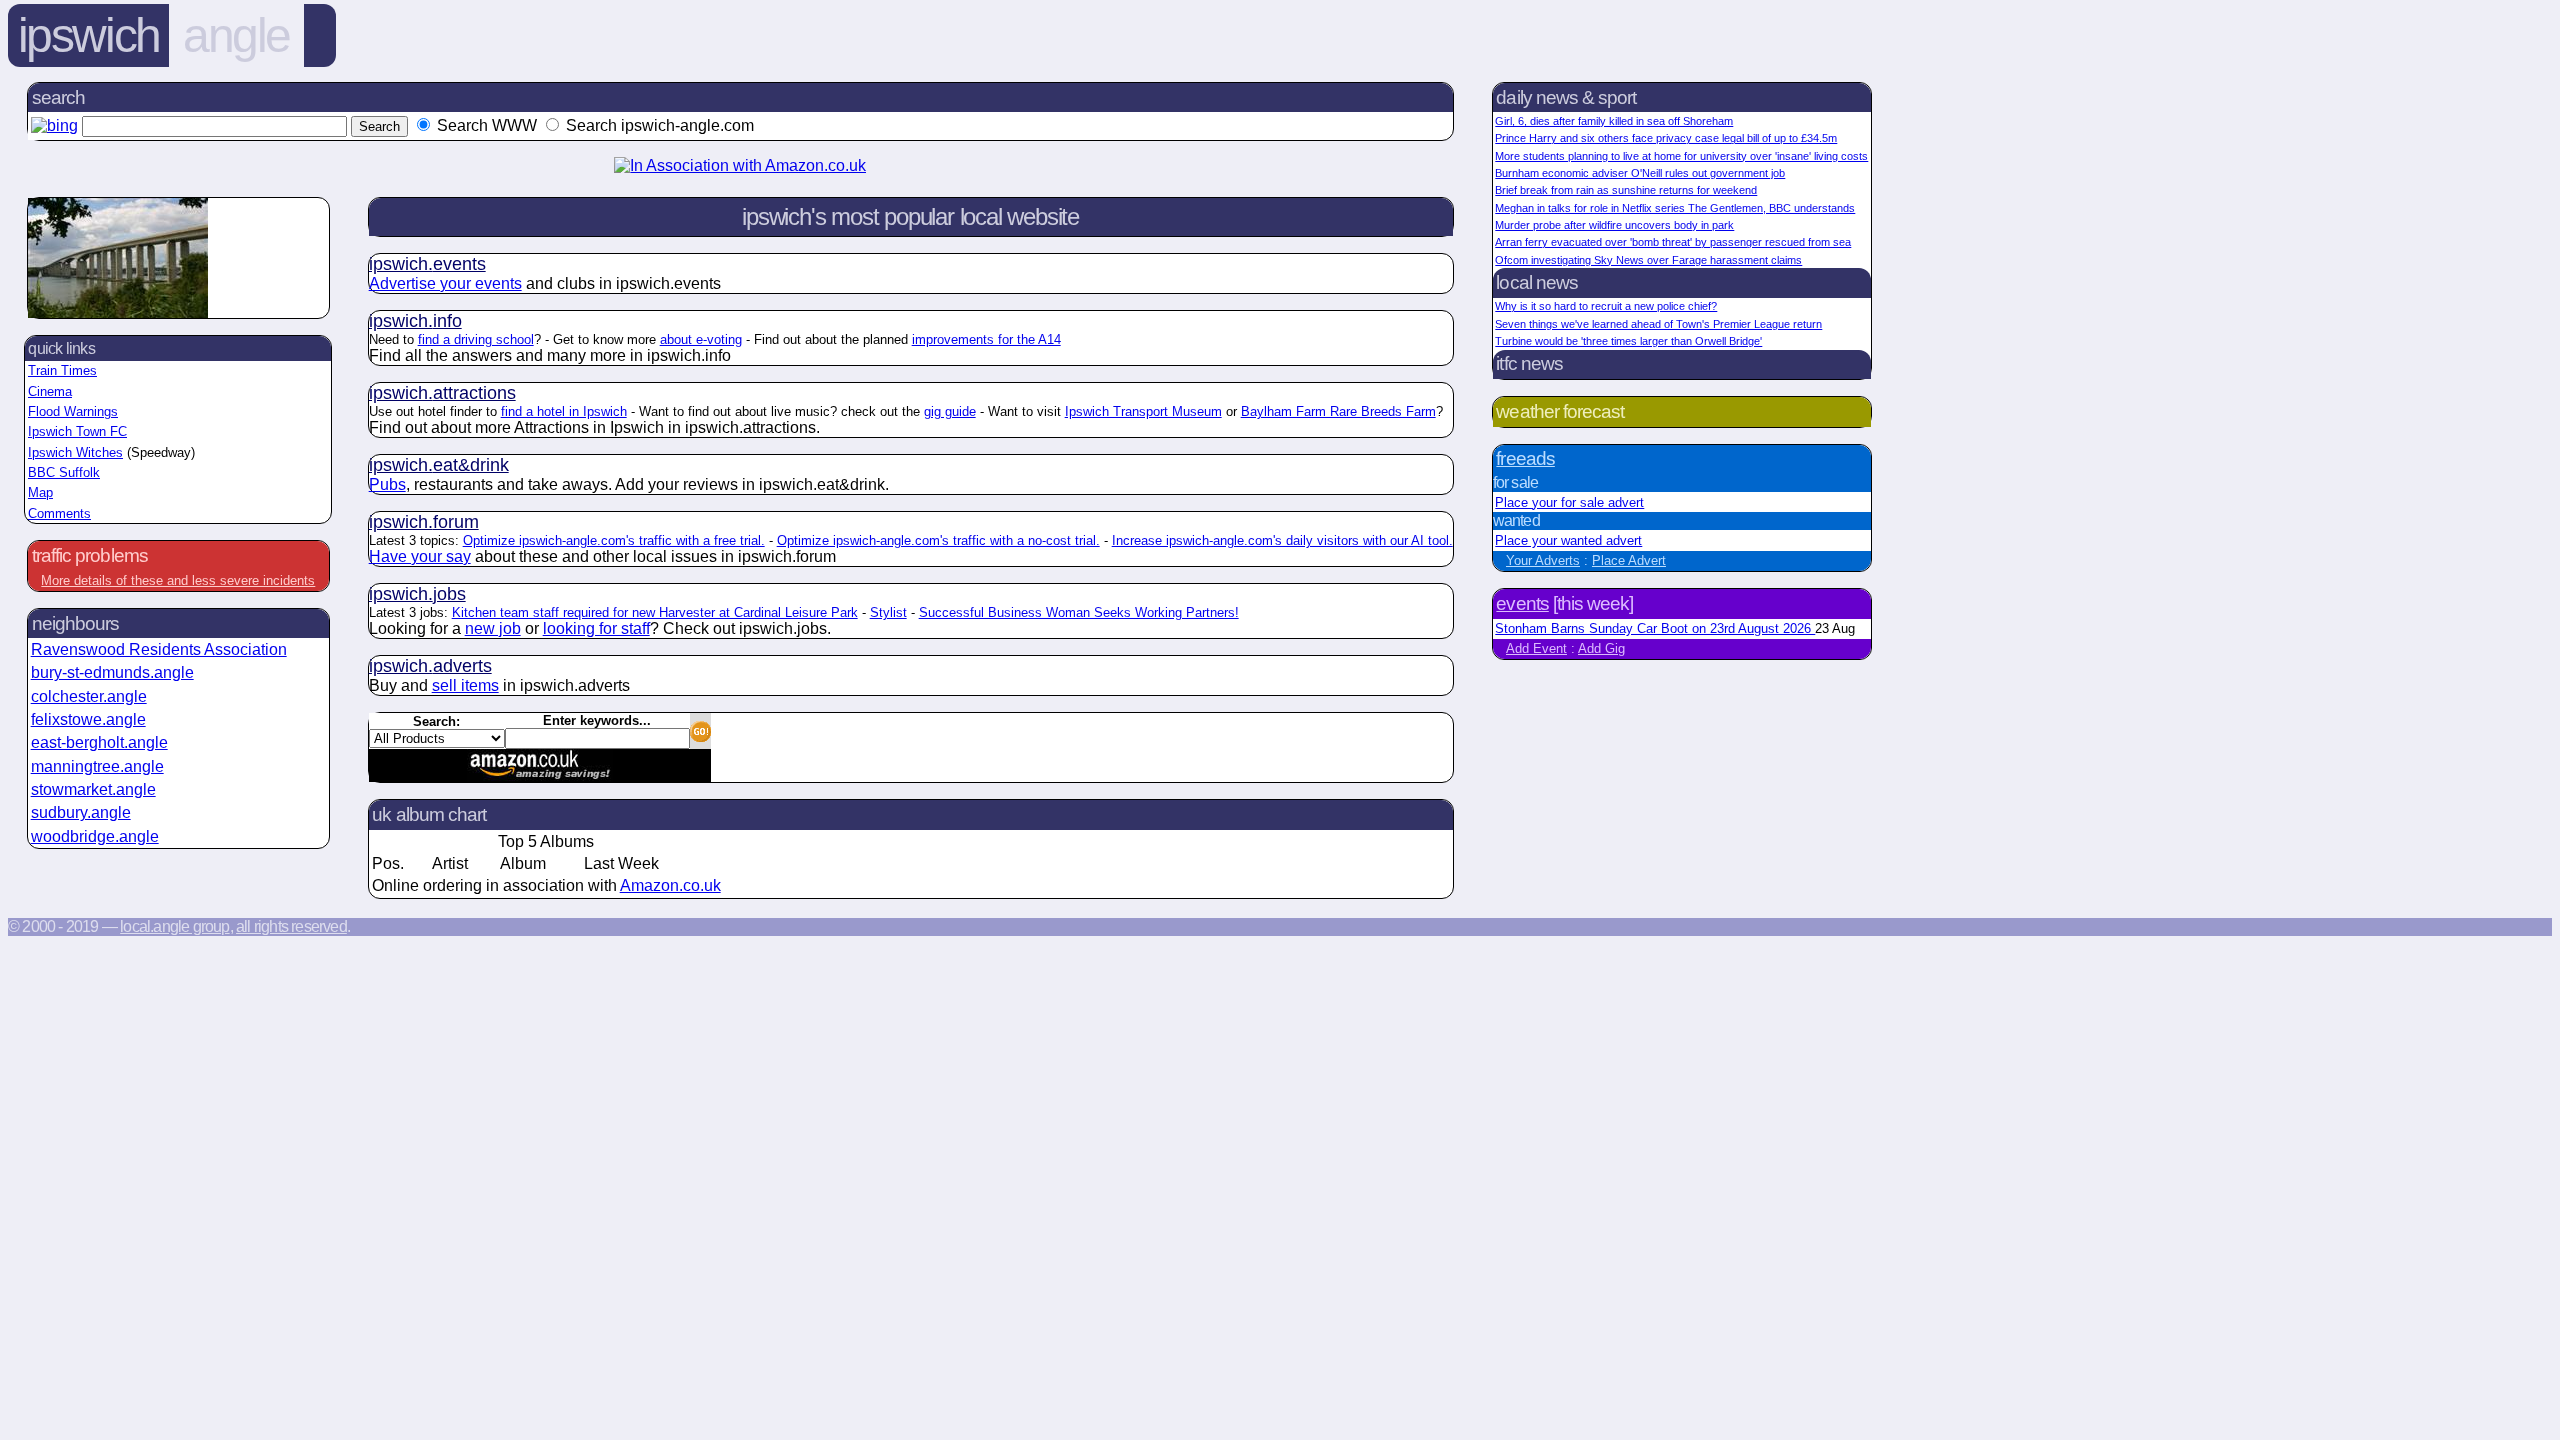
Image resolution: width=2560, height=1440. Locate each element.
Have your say (420, 556)
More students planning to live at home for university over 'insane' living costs (1681, 156)
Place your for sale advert (1569, 502)
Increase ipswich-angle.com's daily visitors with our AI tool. (1282, 540)
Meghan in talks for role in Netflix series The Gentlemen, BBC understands (1675, 208)
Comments (59, 513)
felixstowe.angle (88, 719)
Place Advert (1629, 560)
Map (40, 492)
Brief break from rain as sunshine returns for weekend (1626, 190)
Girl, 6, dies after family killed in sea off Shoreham (1614, 121)
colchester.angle (89, 696)
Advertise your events (445, 283)
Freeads (1525, 458)
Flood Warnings (73, 411)
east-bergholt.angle (99, 742)
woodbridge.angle (95, 836)
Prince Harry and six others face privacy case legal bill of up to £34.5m (1666, 138)
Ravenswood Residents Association (159, 649)
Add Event (1536, 648)
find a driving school (476, 339)
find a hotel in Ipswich (564, 411)
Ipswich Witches (75, 452)
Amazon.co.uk (670, 885)
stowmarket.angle (93, 789)
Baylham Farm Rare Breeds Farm (1338, 411)
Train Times (62, 370)
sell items (465, 685)
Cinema (50, 391)
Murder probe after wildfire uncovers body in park (1614, 225)
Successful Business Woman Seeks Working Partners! (1079, 612)
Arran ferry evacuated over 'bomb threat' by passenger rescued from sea (1673, 242)
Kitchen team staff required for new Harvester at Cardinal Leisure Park (655, 612)
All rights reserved (291, 926)
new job (493, 628)
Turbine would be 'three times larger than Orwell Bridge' (1628, 341)
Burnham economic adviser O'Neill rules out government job (1640, 173)
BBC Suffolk (64, 472)
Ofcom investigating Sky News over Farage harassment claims (1648, 260)
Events (1522, 603)
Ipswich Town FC (77, 431)
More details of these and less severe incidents (178, 580)
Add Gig (1601, 648)
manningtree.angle (97, 766)
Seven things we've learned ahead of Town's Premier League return (1658, 324)
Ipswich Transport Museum (1143, 411)
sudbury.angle (81, 812)
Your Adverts (1543, 560)
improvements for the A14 (986, 339)
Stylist (888, 612)
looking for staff (596, 628)
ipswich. (427, 264)
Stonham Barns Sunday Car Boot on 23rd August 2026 (1655, 628)
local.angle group (174, 926)
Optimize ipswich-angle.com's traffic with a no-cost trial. (938, 540)
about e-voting (701, 339)
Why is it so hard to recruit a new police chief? (1606, 306)
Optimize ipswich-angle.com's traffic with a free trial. (614, 540)
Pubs (387, 484)
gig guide (950, 411)
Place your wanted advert (1568, 540)
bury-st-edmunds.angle (112, 672)
